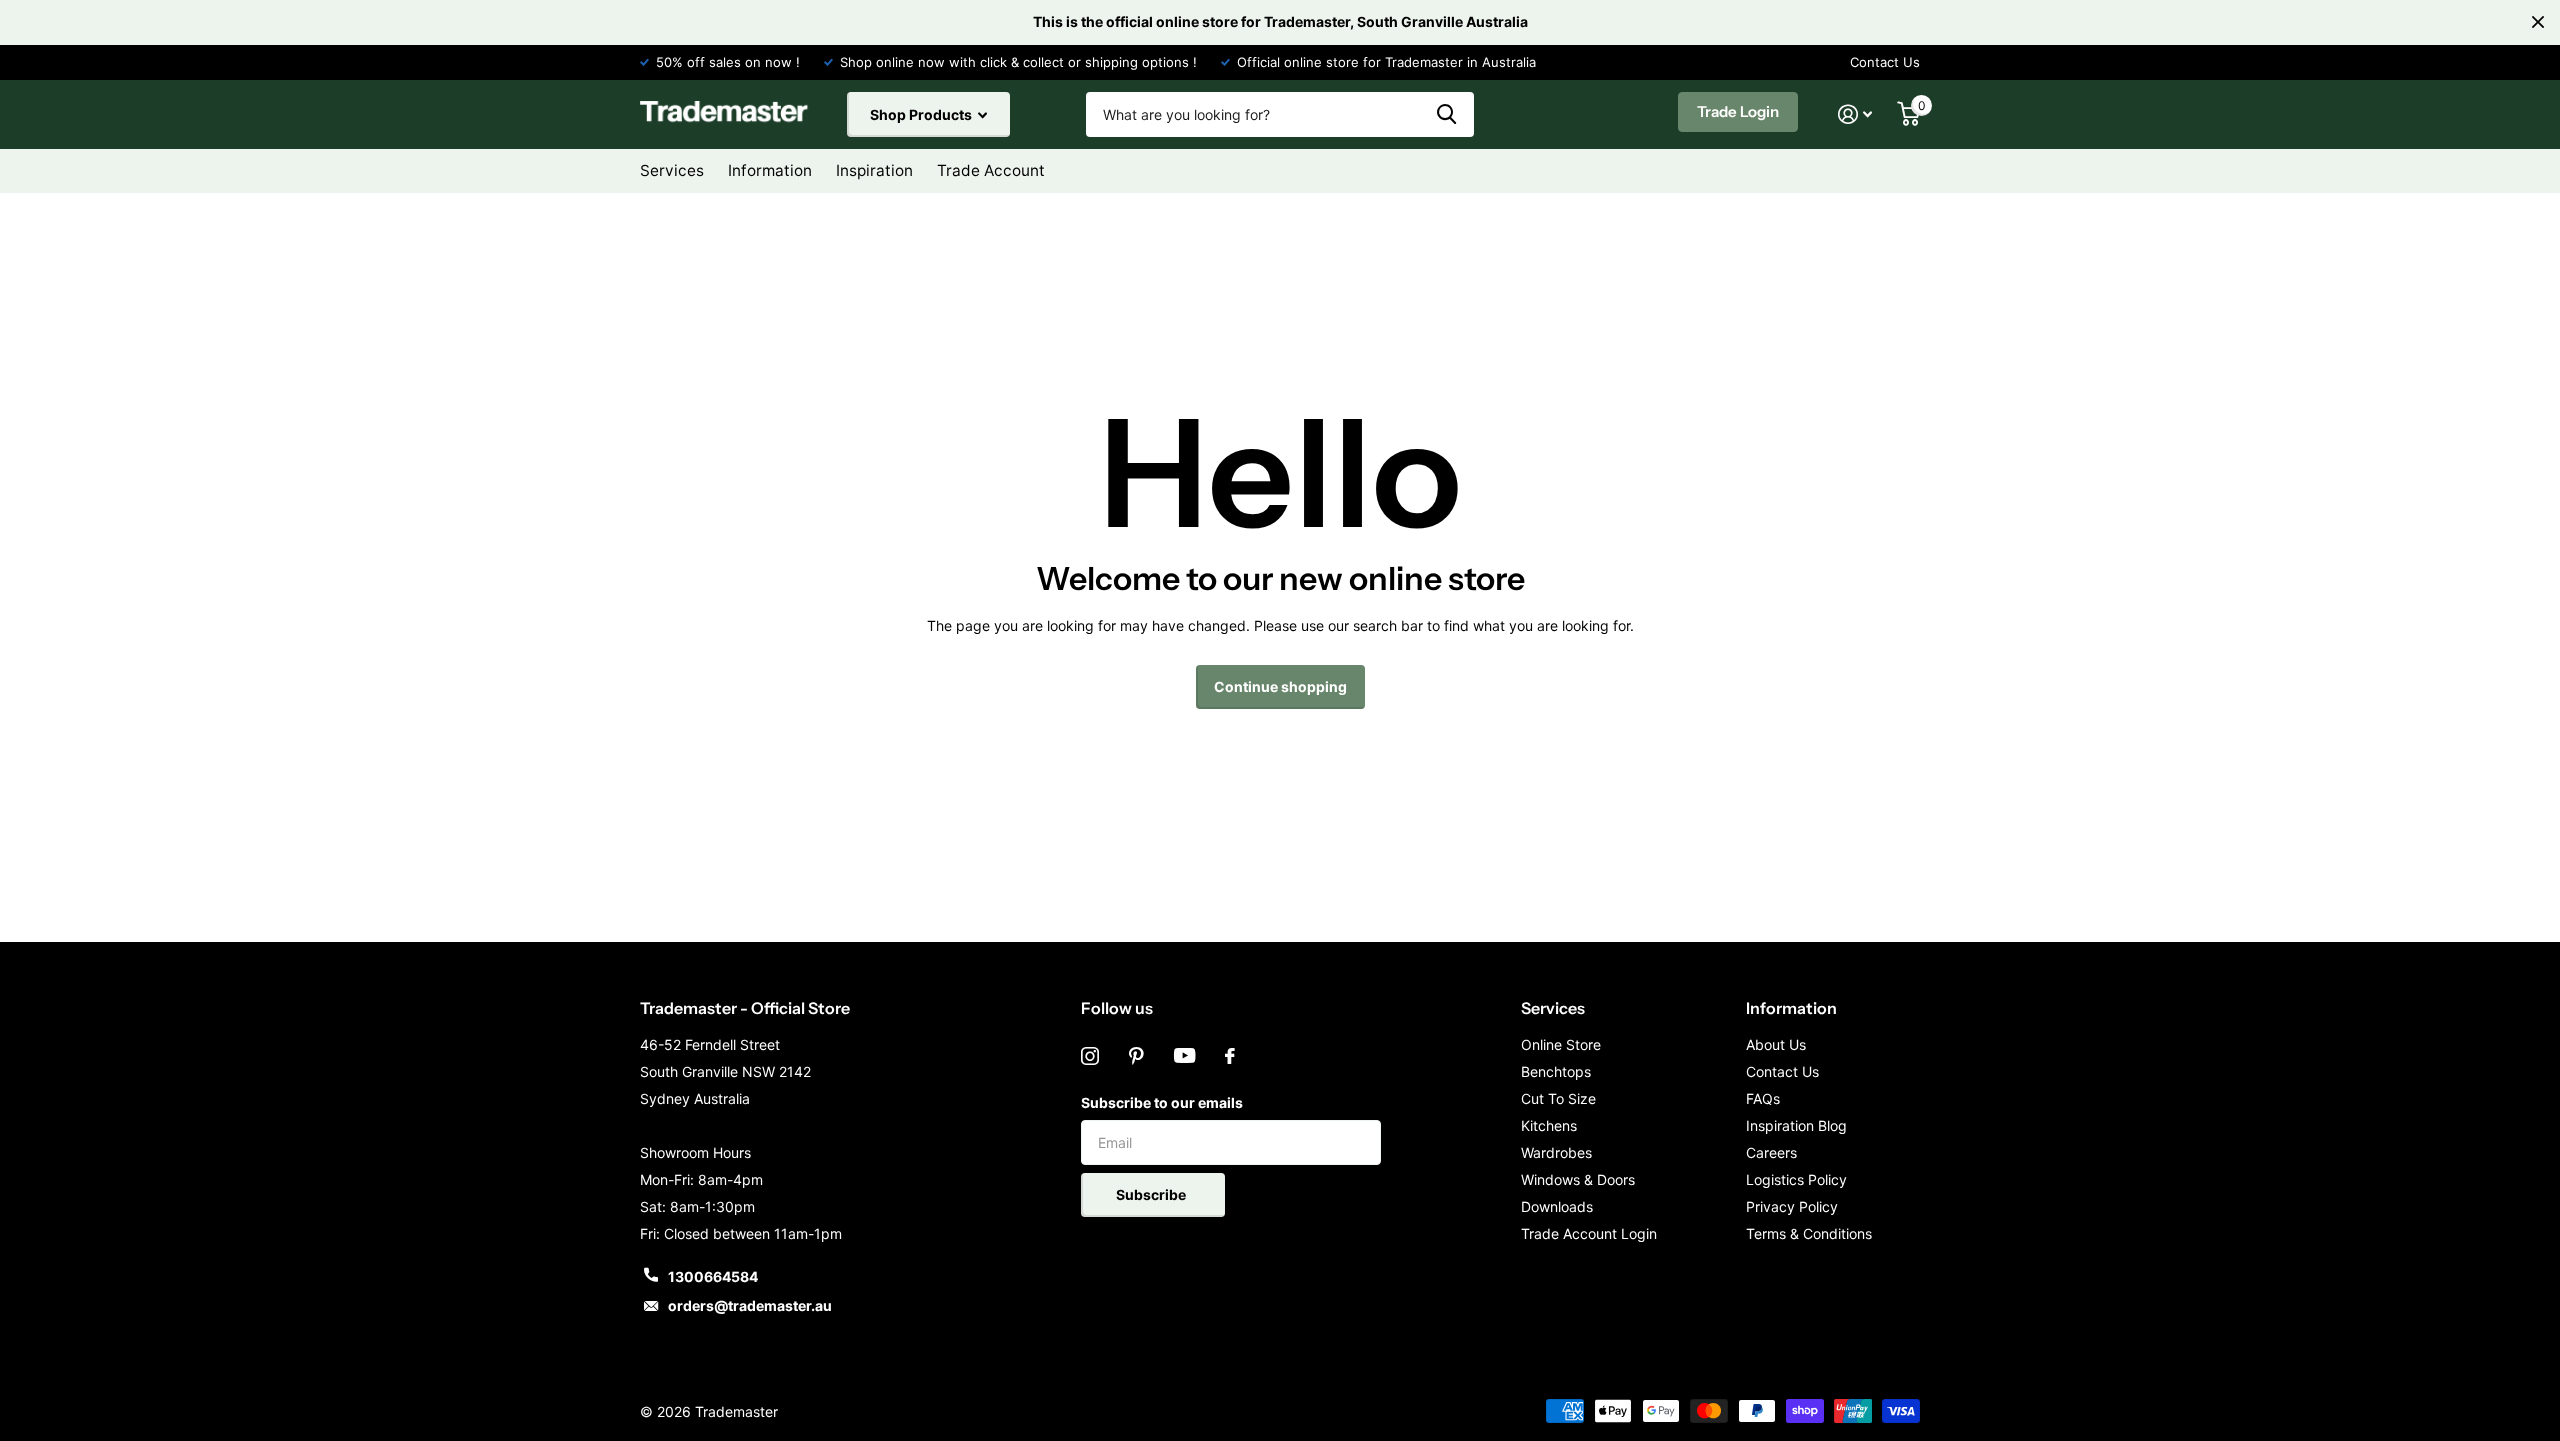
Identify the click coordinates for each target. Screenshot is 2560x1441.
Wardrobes (1556, 1152)
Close (2538, 22)
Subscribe (1152, 1194)
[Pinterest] (1136, 1056)
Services (1553, 1008)
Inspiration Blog (1796, 1125)
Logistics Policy (1796, 1179)
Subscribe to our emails (1162, 1102)
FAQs (1763, 1098)
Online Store (1561, 1044)
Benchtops (1556, 1071)
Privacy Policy (1792, 1206)
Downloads (1557, 1206)
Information (1791, 1008)
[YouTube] (1184, 1056)
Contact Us (1885, 62)
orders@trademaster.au (750, 1305)
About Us (1776, 1044)
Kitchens (1549, 1125)
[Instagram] (1090, 1056)
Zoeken (1446, 114)
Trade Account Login (1589, 1233)
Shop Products (922, 114)
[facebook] (1230, 1056)
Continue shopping (1280, 686)
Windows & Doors (1578, 1179)
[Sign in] (1855, 114)
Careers (1771, 1152)
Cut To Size (1558, 1098)
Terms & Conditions (1809, 1233)
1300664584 (713, 1276)
